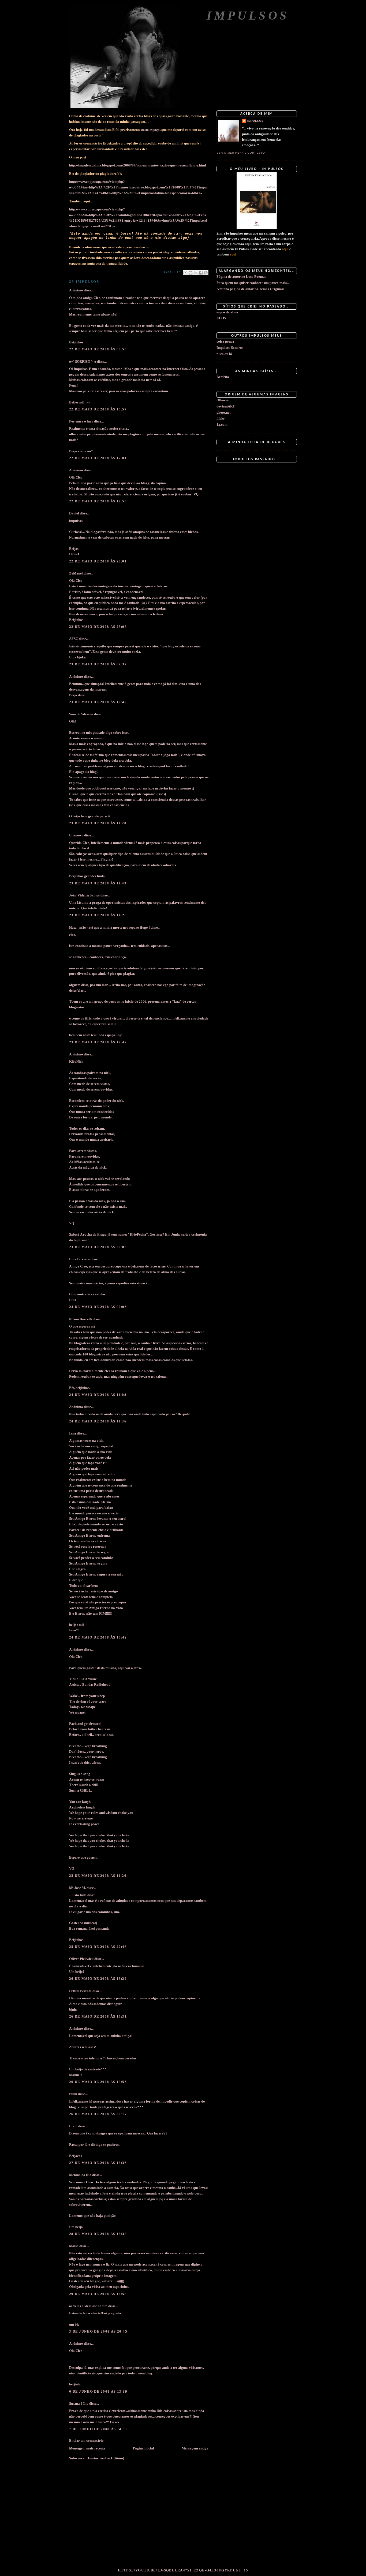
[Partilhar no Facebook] (201, 273)
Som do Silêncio (81, 714)
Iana (73, 1433)
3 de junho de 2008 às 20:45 (98, 2331)
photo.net (223, 412)
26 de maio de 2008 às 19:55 (98, 2082)
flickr (221, 418)
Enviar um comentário (86, 2440)
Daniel (74, 513)
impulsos (255, 121)
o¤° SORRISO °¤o (83, 362)
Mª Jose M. (77, 1888)
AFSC (74, 639)
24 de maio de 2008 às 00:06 (98, 1307)
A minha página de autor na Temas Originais (250, 289)
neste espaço (150, 129)
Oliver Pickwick (81, 1959)
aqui (285, 249)
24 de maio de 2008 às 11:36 (98, 1421)
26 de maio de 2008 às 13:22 (98, 1979)
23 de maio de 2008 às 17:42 (98, 1042)
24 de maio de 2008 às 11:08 (98, 1395)
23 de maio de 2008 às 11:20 (98, 823)
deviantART (226, 406)
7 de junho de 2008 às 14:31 (98, 2429)
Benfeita (223, 377)
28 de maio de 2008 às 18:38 (98, 2234)
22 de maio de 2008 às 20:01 (98, 561)
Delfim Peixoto (80, 1991)
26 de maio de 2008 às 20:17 (98, 2114)
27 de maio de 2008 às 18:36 (98, 2163)
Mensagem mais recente (87, 2448)
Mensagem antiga (195, 2448)
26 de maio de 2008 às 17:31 (98, 2016)
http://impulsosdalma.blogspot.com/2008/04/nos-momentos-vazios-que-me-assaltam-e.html (138, 165)
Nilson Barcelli (81, 1319)
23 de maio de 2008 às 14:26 (98, 915)
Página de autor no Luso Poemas (241, 277)
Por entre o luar (81, 421)
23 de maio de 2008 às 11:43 (98, 883)
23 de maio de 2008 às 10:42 (98, 702)
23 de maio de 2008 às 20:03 (98, 1247)
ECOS (221, 318)
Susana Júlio (79, 2403)
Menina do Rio (80, 2175)
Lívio (73, 2126)
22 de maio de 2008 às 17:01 (98, 458)
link (180, 143)
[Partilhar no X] (196, 273)
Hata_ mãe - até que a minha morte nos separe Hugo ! (109, 927)
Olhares (223, 400)
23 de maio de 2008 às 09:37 (98, 664)
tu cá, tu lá (224, 354)
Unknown (76, 835)
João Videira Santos (84, 895)
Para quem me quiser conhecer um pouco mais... (253, 283)
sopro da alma (227, 312)
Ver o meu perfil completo (241, 153)
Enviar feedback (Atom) (106, 2458)
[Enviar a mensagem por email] (185, 273)
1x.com (222, 425)
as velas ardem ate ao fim (88, 2306)
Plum (73, 2094)
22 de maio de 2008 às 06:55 (98, 349)
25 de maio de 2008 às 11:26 (98, 1876)
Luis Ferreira (79, 1259)
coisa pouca (225, 341)
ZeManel (76, 573)
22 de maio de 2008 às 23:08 (98, 627)
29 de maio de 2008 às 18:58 (98, 2294)
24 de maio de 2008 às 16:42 (98, 1637)
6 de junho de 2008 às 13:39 (98, 2391)
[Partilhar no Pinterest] (206, 273)
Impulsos (248, 15)
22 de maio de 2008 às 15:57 (98, 409)
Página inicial (143, 2448)
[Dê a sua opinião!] (191, 273)
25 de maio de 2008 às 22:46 (98, 1947)
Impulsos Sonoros (230, 348)
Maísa (74, 2246)
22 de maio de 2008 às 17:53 (98, 501)
